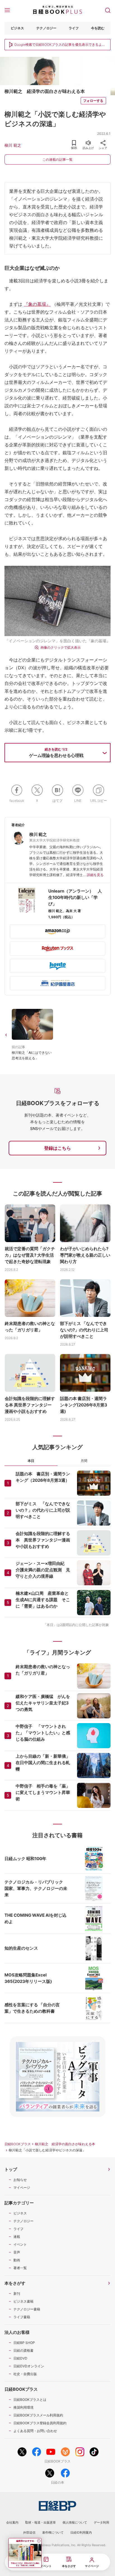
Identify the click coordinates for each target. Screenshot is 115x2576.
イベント (20, 2244)
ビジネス (17, 28)
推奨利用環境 (23, 2407)
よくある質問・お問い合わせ (35, 2431)
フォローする (93, 101)
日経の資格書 (23, 2350)
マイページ (22, 2187)
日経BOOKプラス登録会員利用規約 (40, 2423)
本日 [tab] (31, 1461)
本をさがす (15, 2283)
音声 (17, 2252)
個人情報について (75, 2522)
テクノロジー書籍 (27, 2309)
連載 (17, 2237)
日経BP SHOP (24, 2343)
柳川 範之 (13, 145)
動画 (17, 2260)
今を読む (98, 28)
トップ (11, 2169)
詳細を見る (95, 875)
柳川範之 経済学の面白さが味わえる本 (65, 2144)
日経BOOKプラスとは (30, 2400)
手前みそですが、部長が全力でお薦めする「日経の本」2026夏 (25, 2564)
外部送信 (29, 2532)
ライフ (74, 28)
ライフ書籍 (22, 2317)
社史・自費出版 (25, 2374)
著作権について (53, 2532)
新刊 (17, 2294)
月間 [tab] (84, 1461)
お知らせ (20, 2180)
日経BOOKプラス (18, 2144)
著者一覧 (20, 2268)
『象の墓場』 (37, 304)
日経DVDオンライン (29, 2366)
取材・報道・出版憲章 (40, 2522)
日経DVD (20, 2358)
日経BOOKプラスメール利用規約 (38, 2415)
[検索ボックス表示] (108, 10)
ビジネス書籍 (23, 2301)
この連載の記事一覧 (57, 159)
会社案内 (12, 2522)
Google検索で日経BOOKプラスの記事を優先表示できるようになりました (60, 45)
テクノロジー (46, 28)
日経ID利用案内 (81, 2532)
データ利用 (101, 2522)
